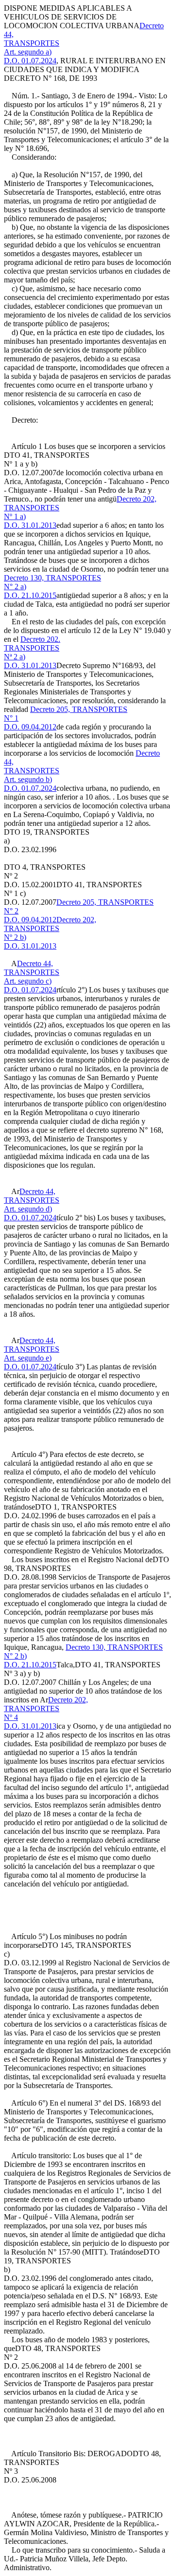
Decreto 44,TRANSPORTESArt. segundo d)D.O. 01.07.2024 (32, 1204)
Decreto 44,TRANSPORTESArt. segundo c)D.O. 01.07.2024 (32, 977)
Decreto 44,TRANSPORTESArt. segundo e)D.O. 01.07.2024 (32, 1353)
